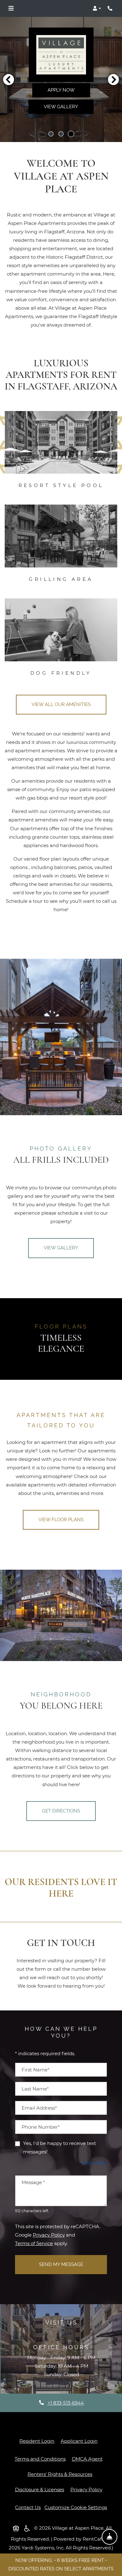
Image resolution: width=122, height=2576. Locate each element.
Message (33, 2182)
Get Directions (61, 1811)
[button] (97, 8)
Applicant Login (80, 2441)
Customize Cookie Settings (76, 2507)
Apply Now (61, 90)
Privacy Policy (49, 2235)
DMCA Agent (89, 2459)
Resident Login (38, 2441)
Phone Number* (41, 2127)
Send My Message (61, 2264)
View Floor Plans (61, 1520)
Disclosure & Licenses (41, 2489)
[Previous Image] (8, 79)
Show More (94, 2163)
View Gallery (61, 107)
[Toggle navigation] (11, 8)
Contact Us (29, 2507)
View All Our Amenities (61, 704)
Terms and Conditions (41, 2459)
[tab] (51, 134)
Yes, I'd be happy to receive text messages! (60, 2147)
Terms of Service (34, 2243)
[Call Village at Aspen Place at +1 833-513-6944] (111, 8)
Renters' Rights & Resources (61, 2474)
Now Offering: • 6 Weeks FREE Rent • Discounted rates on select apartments (61, 2565)
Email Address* (39, 2108)
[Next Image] (114, 79)
